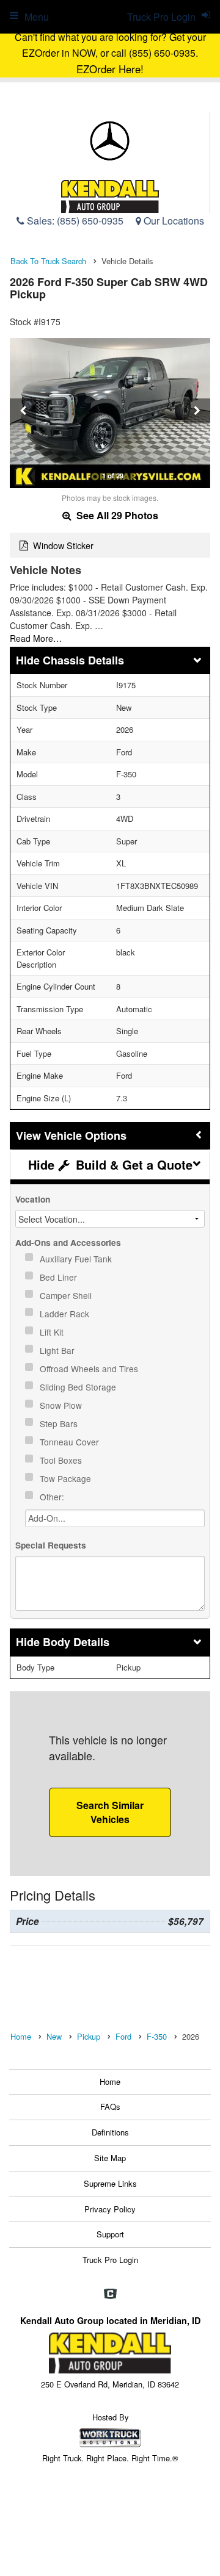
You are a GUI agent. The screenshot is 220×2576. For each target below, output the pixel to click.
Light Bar (58, 1350)
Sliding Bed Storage (79, 1387)
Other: (53, 1497)
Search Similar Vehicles (110, 1812)
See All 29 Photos (116, 515)
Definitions (110, 2132)
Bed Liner (60, 1277)
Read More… (36, 638)
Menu (37, 17)
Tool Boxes (62, 1460)
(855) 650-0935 (90, 221)
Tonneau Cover (71, 1442)
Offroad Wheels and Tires (90, 1369)
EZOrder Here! (110, 69)
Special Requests (51, 1545)
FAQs (110, 2106)
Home (110, 2081)
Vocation (33, 1199)
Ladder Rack (66, 1314)
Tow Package (67, 1478)
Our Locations (173, 221)
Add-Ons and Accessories (68, 1243)
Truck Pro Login (110, 2260)
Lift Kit (53, 1332)
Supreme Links (110, 2183)
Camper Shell (67, 1295)
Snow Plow (62, 1405)
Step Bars (60, 1423)
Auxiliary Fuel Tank (77, 1259)
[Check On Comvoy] (110, 2294)
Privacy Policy (110, 2209)
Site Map (110, 2158)
